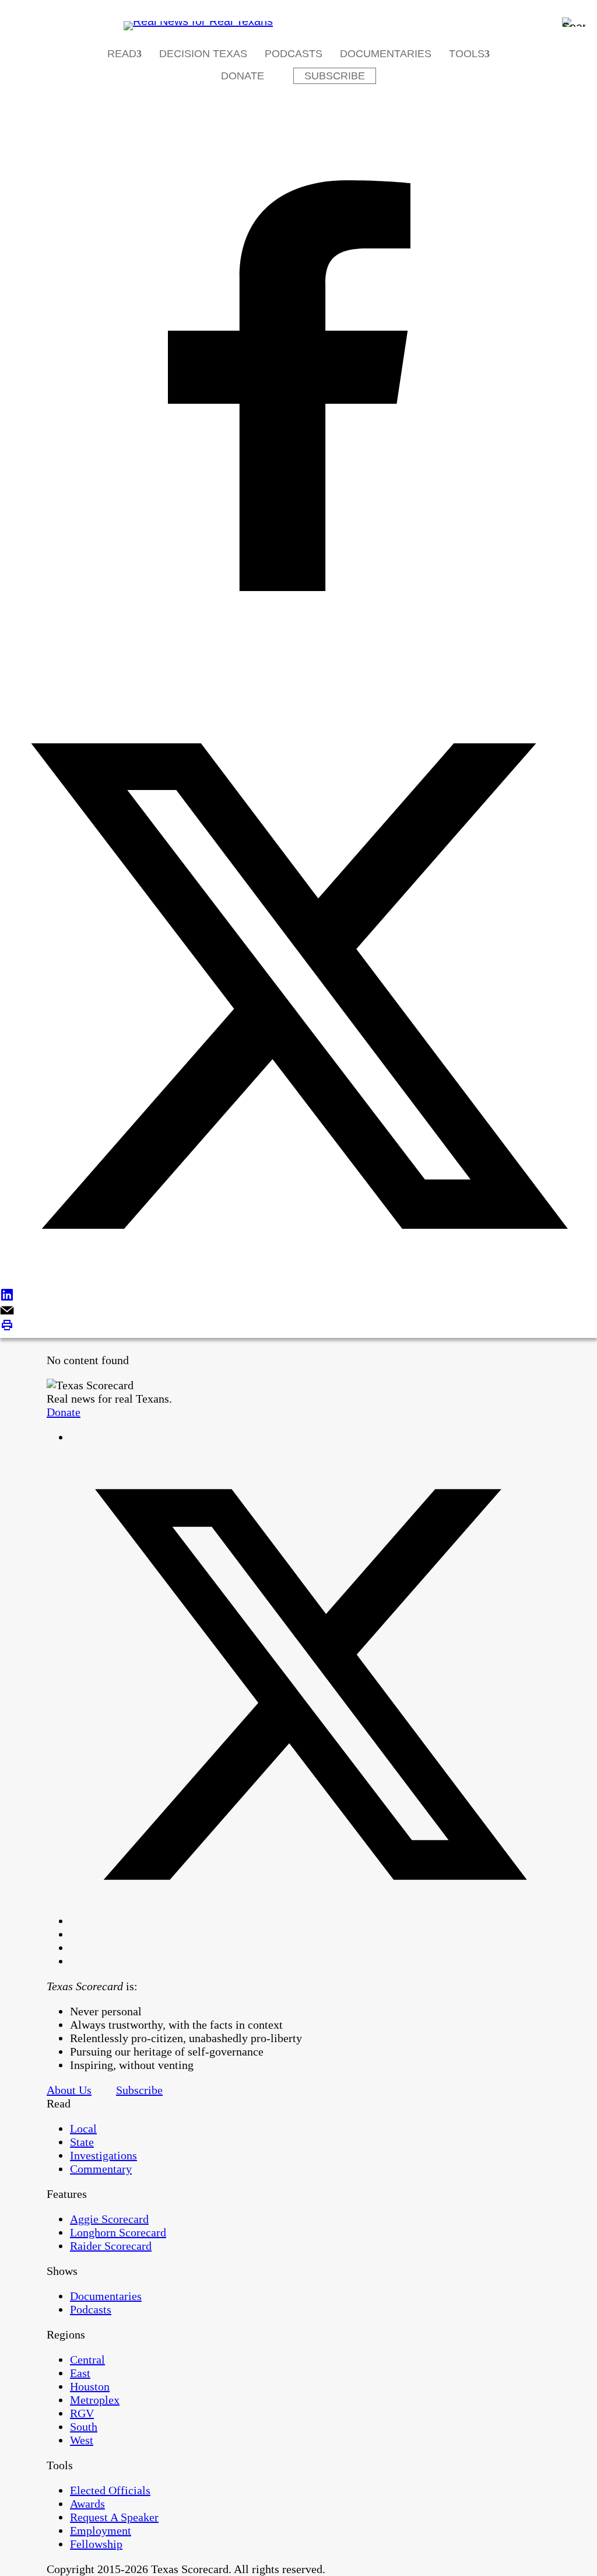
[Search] (574, 22)
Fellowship (96, 2544)
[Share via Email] (298, 1311)
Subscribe (335, 76)
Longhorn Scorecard (118, 2232)
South (84, 2427)
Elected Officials (110, 2490)
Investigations (103, 2155)
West (82, 2440)
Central (87, 2360)
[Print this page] (298, 1327)
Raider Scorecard (111, 2246)
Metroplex (95, 2400)
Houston (90, 2386)
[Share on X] (298, 988)
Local (83, 2128)
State (82, 2142)
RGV (82, 2413)
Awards (87, 2504)
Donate (243, 76)
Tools (467, 54)
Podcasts (294, 54)
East (80, 2373)
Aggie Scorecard (109, 2219)
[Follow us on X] (310, 1921)
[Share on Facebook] (298, 387)
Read (122, 54)
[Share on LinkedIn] (298, 1296)
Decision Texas (203, 54)
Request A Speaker (114, 2517)
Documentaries (386, 54)
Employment (101, 2530)
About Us (69, 2090)
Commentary (101, 2169)
